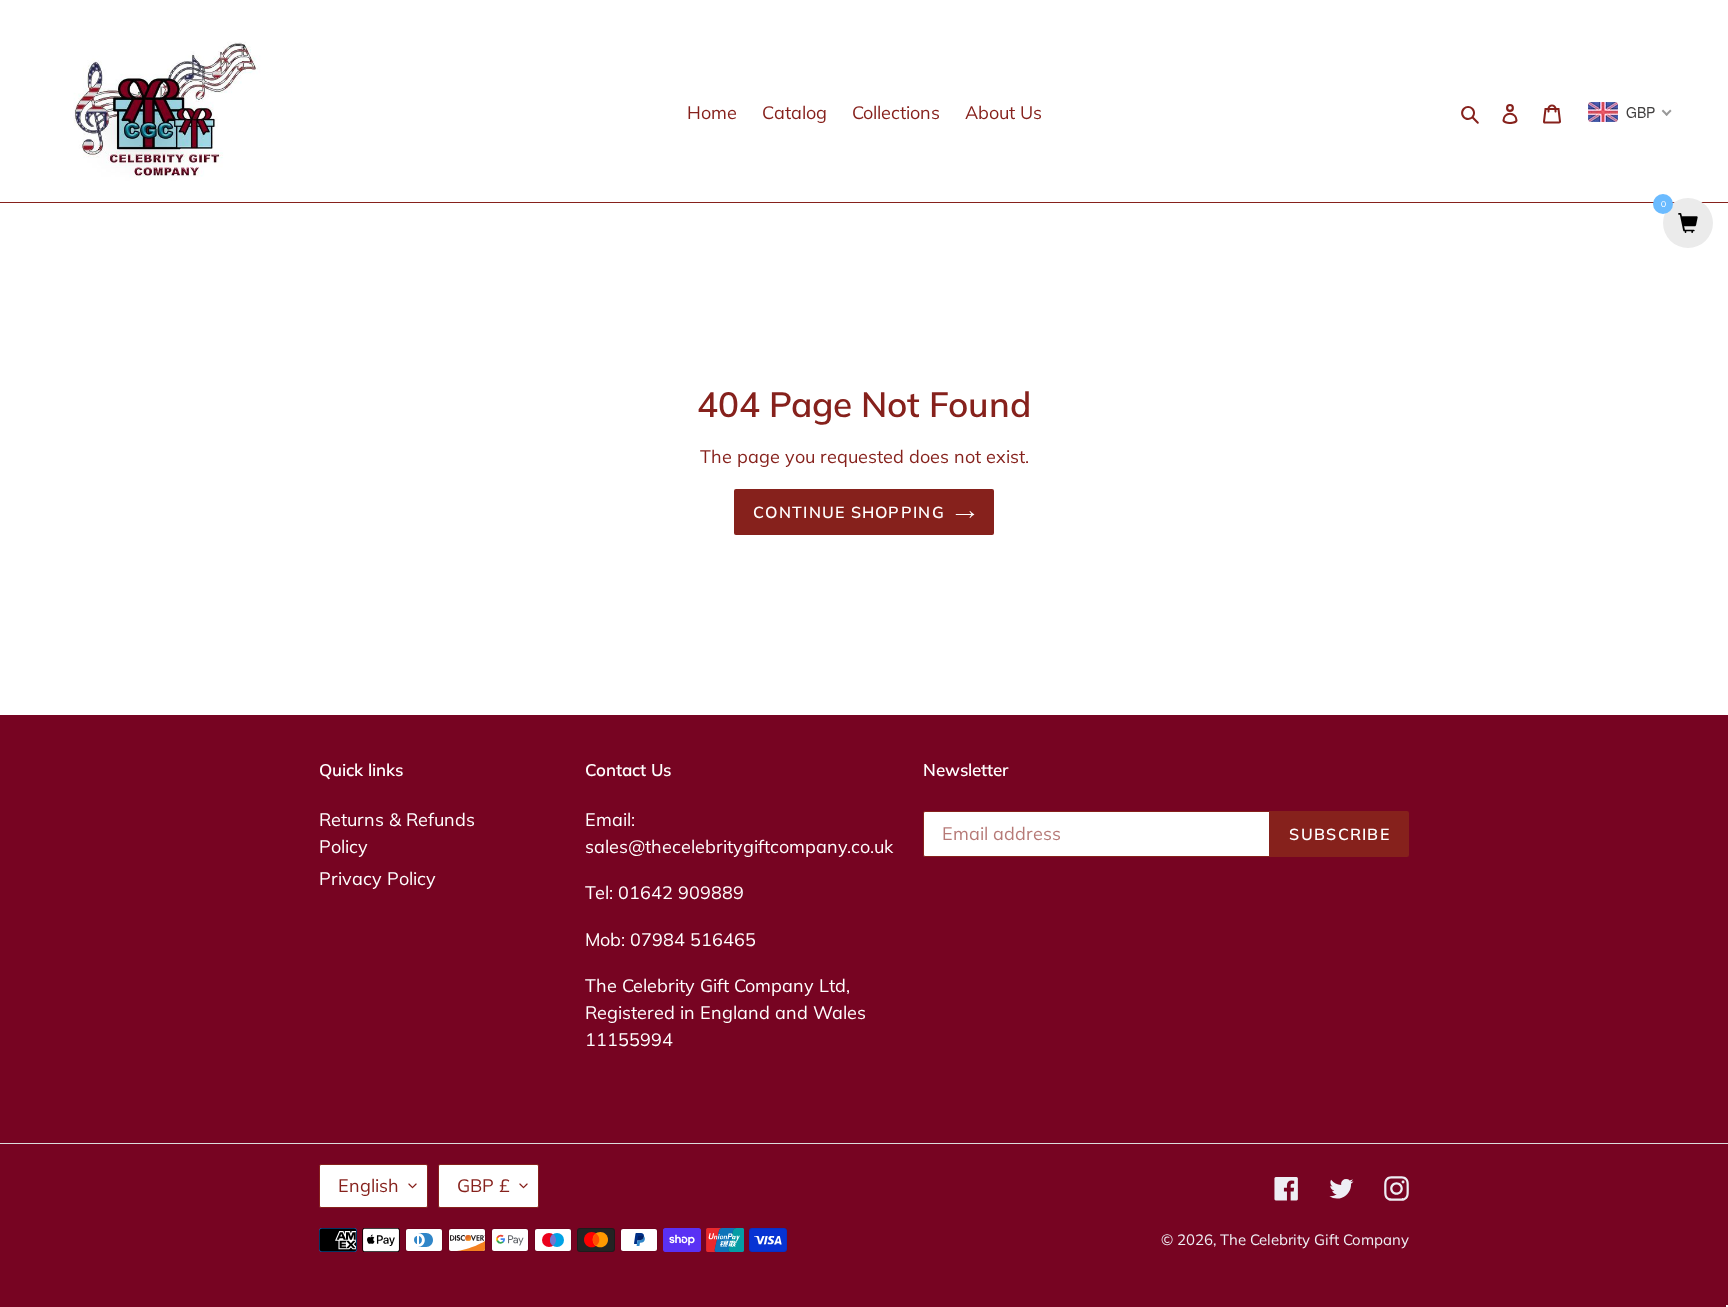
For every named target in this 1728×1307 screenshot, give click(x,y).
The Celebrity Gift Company (1314, 1239)
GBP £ (483, 1185)
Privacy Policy (377, 878)
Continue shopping (849, 512)
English (368, 1185)
